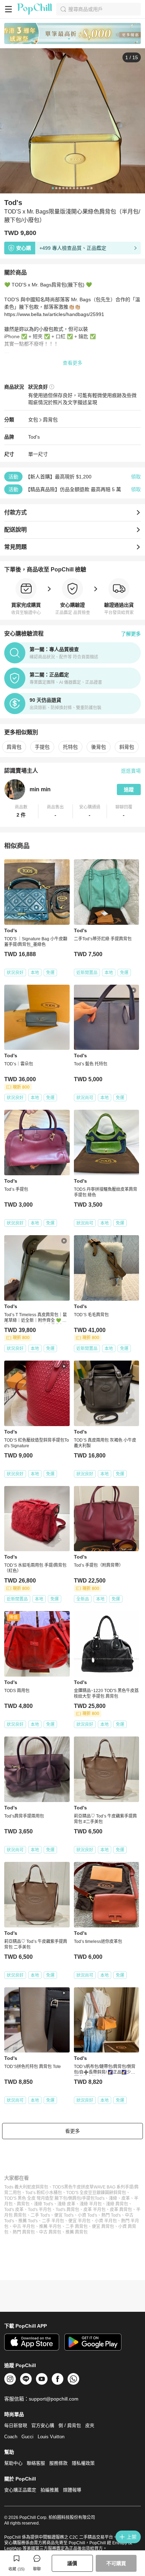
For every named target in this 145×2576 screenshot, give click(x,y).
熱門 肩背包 (24, 2232)
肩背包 (50, 420)
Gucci (27, 2437)
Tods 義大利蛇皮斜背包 (26, 2187)
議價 (72, 2563)
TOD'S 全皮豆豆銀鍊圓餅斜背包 (96, 2193)
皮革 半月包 (94, 2210)
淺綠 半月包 (91, 2204)
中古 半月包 (24, 2227)
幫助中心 (13, 2463)
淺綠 (113, 2198)
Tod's (34, 437)
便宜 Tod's (64, 2215)
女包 (33, 420)
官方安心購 (43, 2425)
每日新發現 (16, 2425)
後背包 (99, 747)
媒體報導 (72, 2490)
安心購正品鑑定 (20, 2490)
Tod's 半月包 (40, 2210)
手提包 (42, 747)
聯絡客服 (36, 2463)
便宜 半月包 (79, 2221)
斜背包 (127, 747)
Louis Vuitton (51, 2437)
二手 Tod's (40, 2215)
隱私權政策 (83, 2463)
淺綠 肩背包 (117, 2204)
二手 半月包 (53, 2221)
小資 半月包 (106, 2221)
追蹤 (129, 789)
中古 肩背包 (50, 2232)
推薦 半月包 (50, 2227)
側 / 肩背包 (70, 2425)
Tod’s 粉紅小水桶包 (44, 2193)
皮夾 (90, 2425)
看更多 (72, 2131)
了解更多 (131, 634)
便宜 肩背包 (103, 2227)
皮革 (126, 2198)
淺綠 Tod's (43, 2204)
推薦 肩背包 (77, 2232)
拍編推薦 (50, 2490)
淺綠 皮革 (66, 2204)
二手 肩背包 (77, 2227)
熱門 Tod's (111, 2215)
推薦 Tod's (28, 2221)
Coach (11, 2437)
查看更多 (72, 363)
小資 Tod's (87, 2215)
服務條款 (58, 2463)
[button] (21, 811)
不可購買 (116, 2563)
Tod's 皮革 (14, 2210)
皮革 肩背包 (121, 2210)
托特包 (70, 747)
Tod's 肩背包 (67, 2210)
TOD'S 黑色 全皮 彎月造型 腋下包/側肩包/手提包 (49, 2198)
